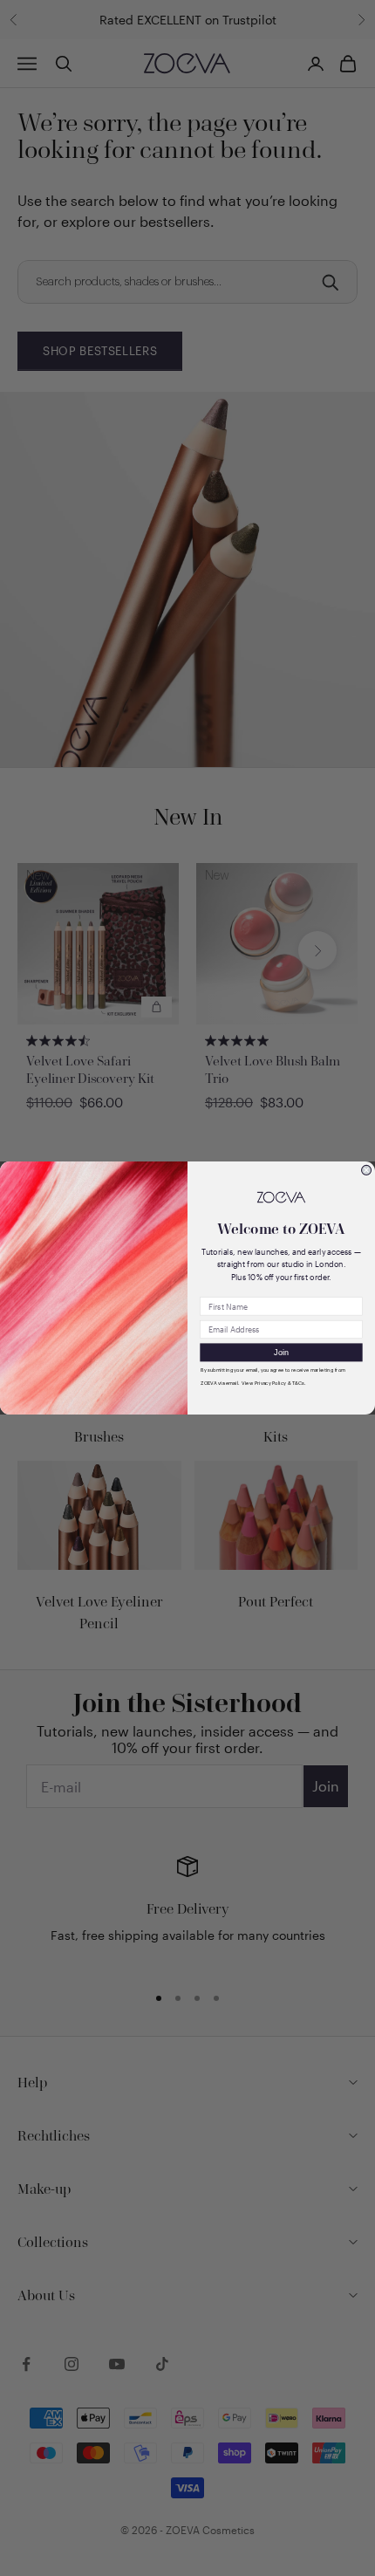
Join (281, 1352)
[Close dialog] (367, 1170)
